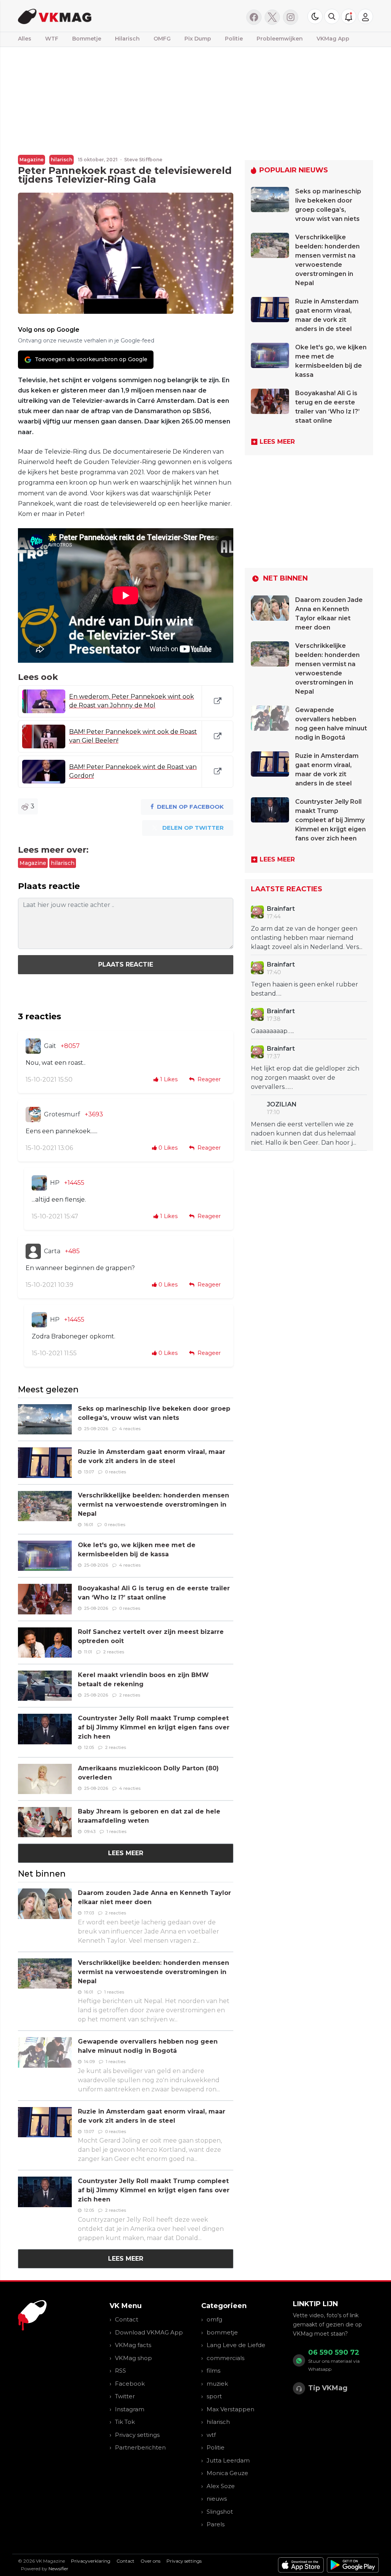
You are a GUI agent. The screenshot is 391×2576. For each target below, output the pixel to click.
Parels (216, 2524)
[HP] (39, 1183)
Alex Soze (221, 2486)
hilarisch (61, 160)
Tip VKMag (328, 2388)
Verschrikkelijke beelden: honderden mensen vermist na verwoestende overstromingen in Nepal (153, 1505)
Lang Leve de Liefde (236, 2345)
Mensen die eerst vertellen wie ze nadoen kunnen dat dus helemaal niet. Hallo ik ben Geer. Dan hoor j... (304, 1133)
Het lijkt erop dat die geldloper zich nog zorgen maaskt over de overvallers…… (305, 1078)
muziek (217, 2384)
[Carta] (33, 1251)
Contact (127, 2319)
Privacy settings (137, 2435)
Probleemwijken (280, 39)
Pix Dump (198, 39)
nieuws (217, 2499)
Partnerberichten (140, 2447)
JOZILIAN (282, 1104)
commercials (225, 2358)
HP (55, 1183)
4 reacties (130, 1429)
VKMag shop (133, 2358)
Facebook (130, 2384)
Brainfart (281, 909)
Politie (234, 39)
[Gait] (33, 1046)
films (213, 2371)
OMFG (162, 39)
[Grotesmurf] (33, 1114)
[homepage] (97, 16)
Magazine (32, 160)
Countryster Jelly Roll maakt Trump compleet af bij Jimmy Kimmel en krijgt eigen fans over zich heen (154, 1727)
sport (214, 2396)
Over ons (150, 2561)
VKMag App (333, 39)
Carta (52, 1251)
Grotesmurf (62, 1114)
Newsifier (58, 2569)
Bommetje (87, 39)
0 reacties (116, 1472)
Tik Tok (125, 2422)
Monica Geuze (227, 2473)
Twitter (125, 2396)
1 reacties (116, 1831)
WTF (52, 39)
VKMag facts (133, 2345)
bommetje (222, 2332)
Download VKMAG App (149, 2332)
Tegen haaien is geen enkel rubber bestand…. (305, 989)
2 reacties (114, 1652)
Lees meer (126, 1853)
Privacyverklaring (91, 2561)
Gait (50, 1046)
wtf (211, 2435)
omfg (214, 2319)
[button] (332, 16)
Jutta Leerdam (228, 2460)
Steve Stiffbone (143, 160)
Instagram (130, 2409)
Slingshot (220, 2512)
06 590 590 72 (334, 2352)
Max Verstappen (230, 2409)
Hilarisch (127, 39)
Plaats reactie (126, 964)
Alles (25, 39)
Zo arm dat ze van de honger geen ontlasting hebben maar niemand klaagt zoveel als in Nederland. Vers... (307, 938)
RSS (120, 2371)
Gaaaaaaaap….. (272, 1031)
